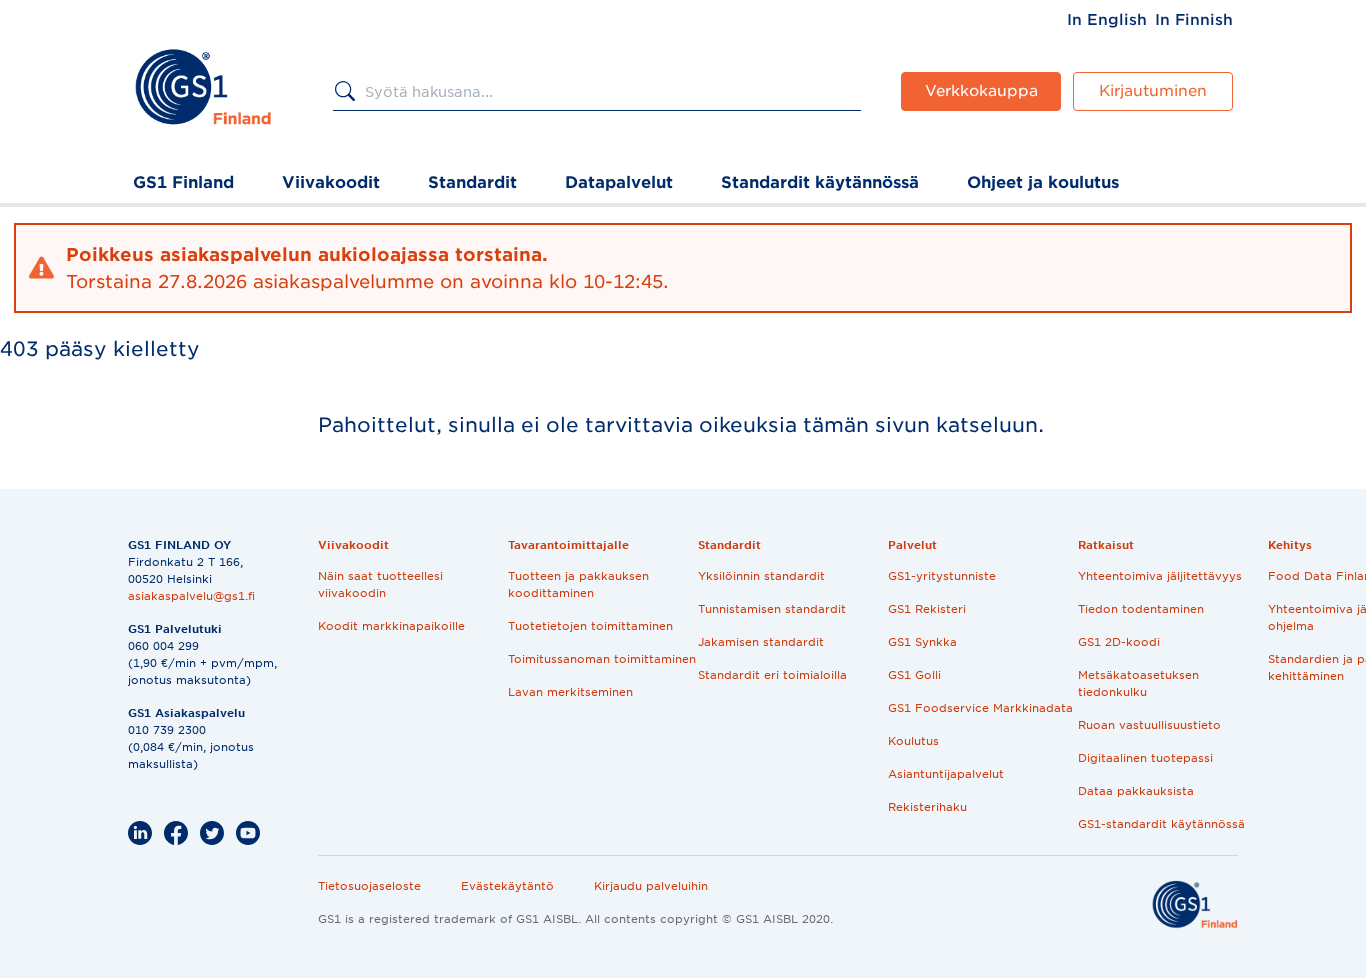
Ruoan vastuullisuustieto (1149, 725)
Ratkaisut (1106, 545)
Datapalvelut (619, 182)
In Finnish (1194, 20)
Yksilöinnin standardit (761, 576)
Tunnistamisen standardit (772, 609)
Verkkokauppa (981, 91)
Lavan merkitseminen (570, 692)
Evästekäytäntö (507, 886)
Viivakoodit (331, 182)
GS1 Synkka (922, 642)
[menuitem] (1107, 20)
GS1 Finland (183, 182)
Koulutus (913, 741)
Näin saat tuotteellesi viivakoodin (380, 584)
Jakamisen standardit (761, 642)
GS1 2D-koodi (1119, 642)
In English (1107, 20)
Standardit (472, 182)
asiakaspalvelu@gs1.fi (191, 596)
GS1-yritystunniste (942, 576)
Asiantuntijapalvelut (946, 774)
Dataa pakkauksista (1136, 791)
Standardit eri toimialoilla (772, 675)
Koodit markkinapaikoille (391, 626)
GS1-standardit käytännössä (1161, 824)
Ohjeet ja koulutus (1043, 182)
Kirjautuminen (1153, 91)
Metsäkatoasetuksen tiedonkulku (1138, 683)
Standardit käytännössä (820, 182)
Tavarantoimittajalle (568, 545)
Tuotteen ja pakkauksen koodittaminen (578, 584)
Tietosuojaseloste (369, 886)
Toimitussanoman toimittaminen (602, 659)
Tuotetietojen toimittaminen (590, 626)
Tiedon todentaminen (1141, 609)
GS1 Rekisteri (927, 609)
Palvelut (912, 545)
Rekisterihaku (927, 807)
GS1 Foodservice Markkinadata (980, 708)
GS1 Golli (914, 675)
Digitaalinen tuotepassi (1145, 758)
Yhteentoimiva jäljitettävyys (1160, 576)
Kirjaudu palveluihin (651, 886)
